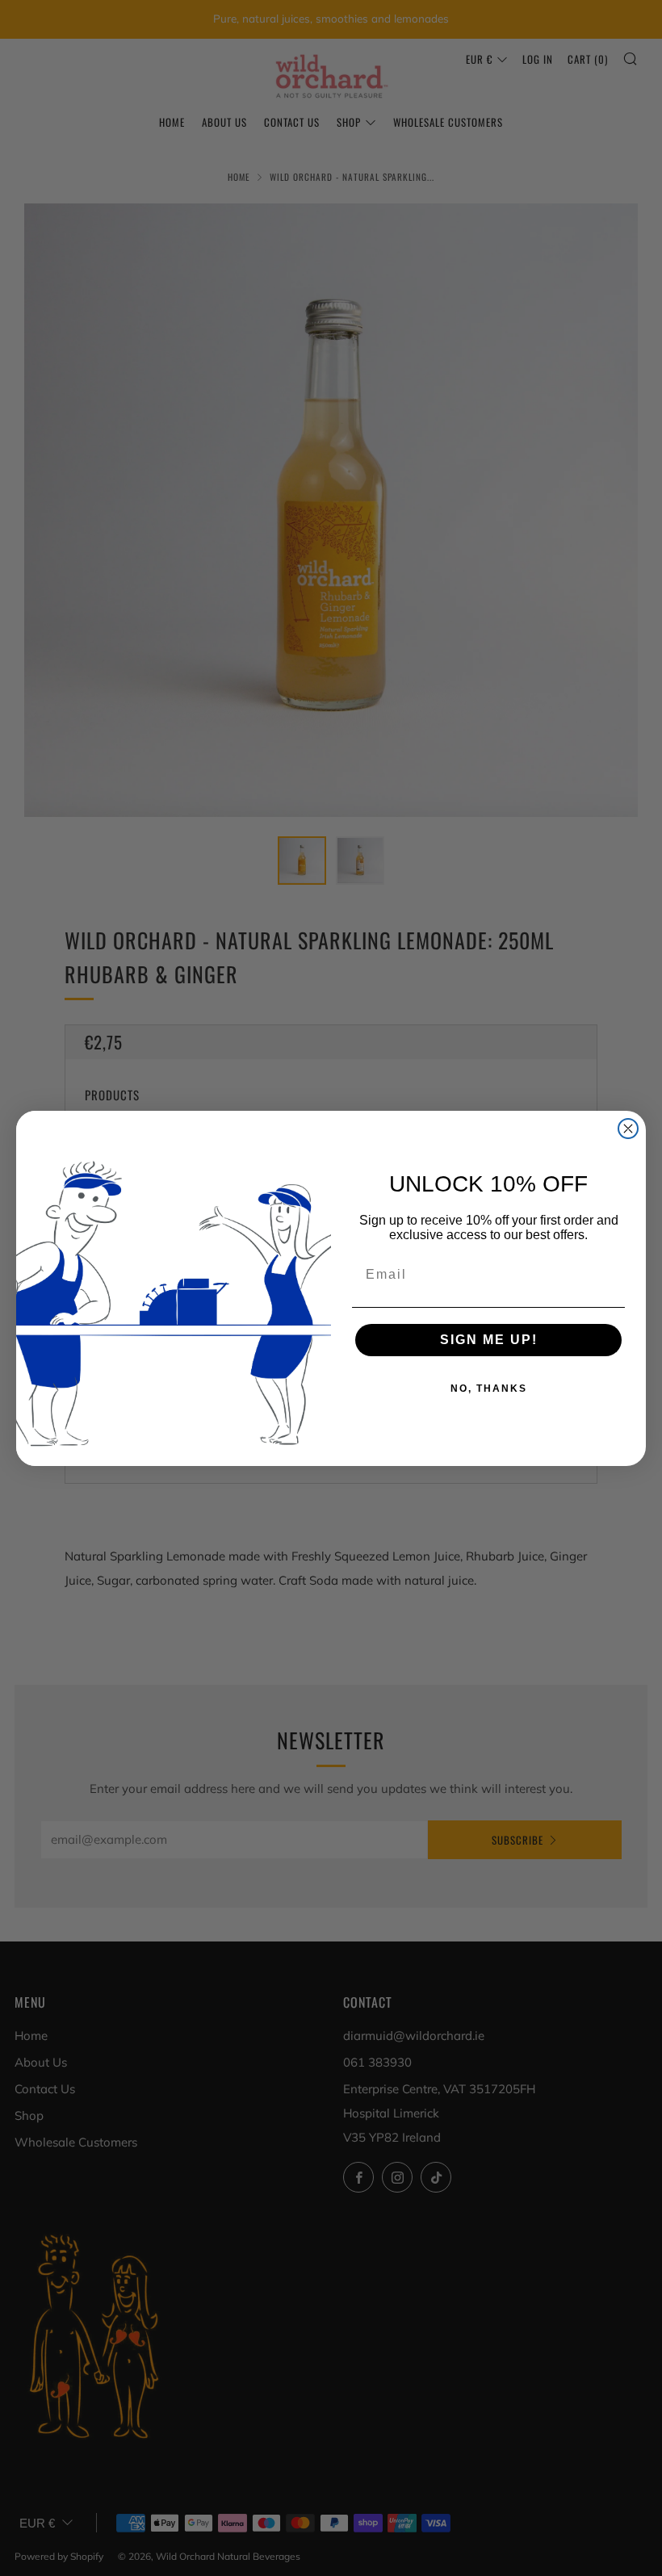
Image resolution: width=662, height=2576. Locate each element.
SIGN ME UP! (489, 1340)
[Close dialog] (628, 1129)
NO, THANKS (489, 1389)
